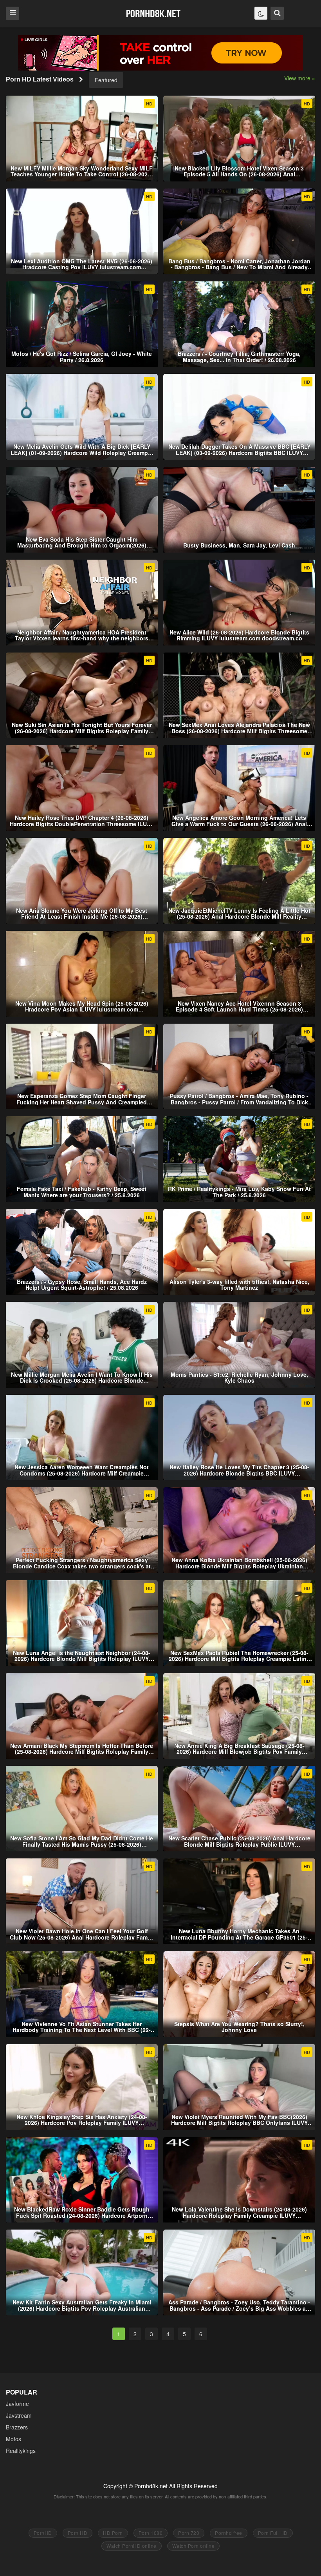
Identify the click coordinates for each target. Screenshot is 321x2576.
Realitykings (21, 2451)
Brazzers (17, 2427)
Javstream (19, 2415)
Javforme (17, 2404)
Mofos (14, 2439)
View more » (300, 78)
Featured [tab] (106, 80)
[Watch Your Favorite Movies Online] (153, 13)
